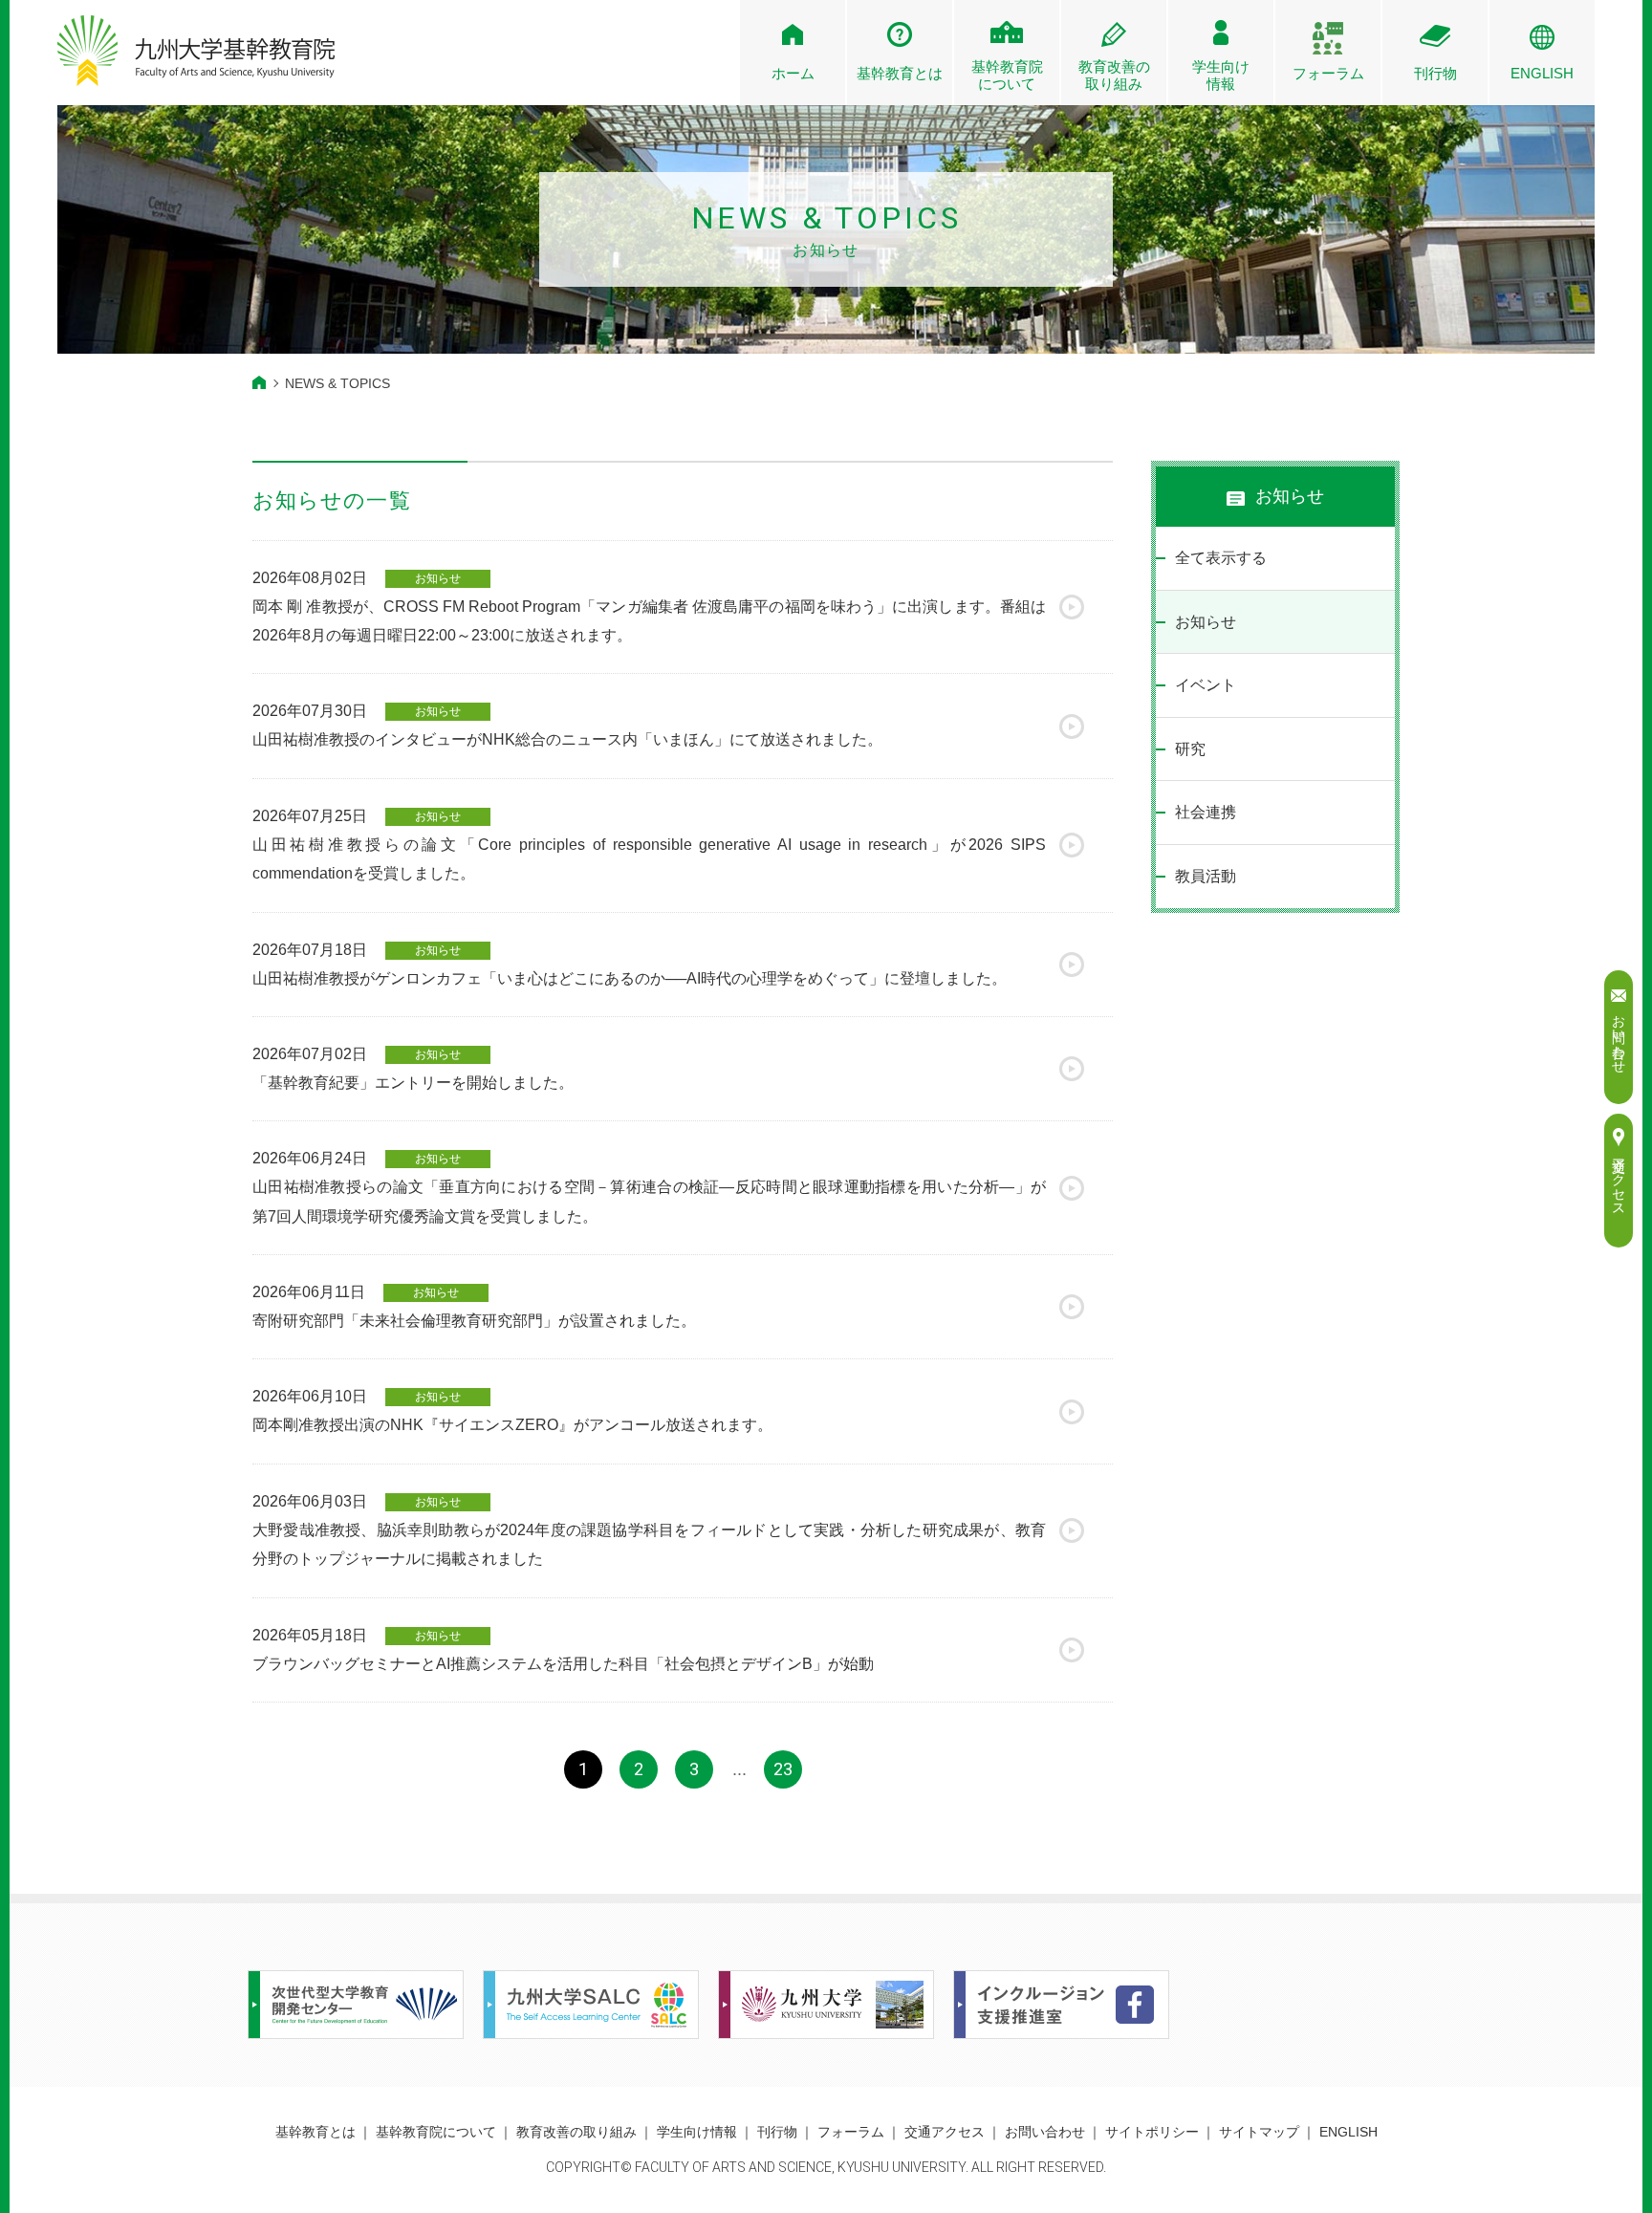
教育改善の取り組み (576, 2132)
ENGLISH (1542, 73)
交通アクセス (945, 2132)
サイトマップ (1259, 2132)
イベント (1206, 685)
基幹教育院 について (1007, 75)
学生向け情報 (1221, 75)
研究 (1190, 749)
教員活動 (1206, 876)
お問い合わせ (1045, 2132)
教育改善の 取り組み (1114, 75)
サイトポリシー (1152, 2132)
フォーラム (1328, 73)
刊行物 (1435, 73)
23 (783, 1769)
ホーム (793, 73)
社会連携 (1206, 812)
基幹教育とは (900, 73)
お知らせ (1206, 622)
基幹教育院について (436, 2132)
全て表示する (1221, 558)
